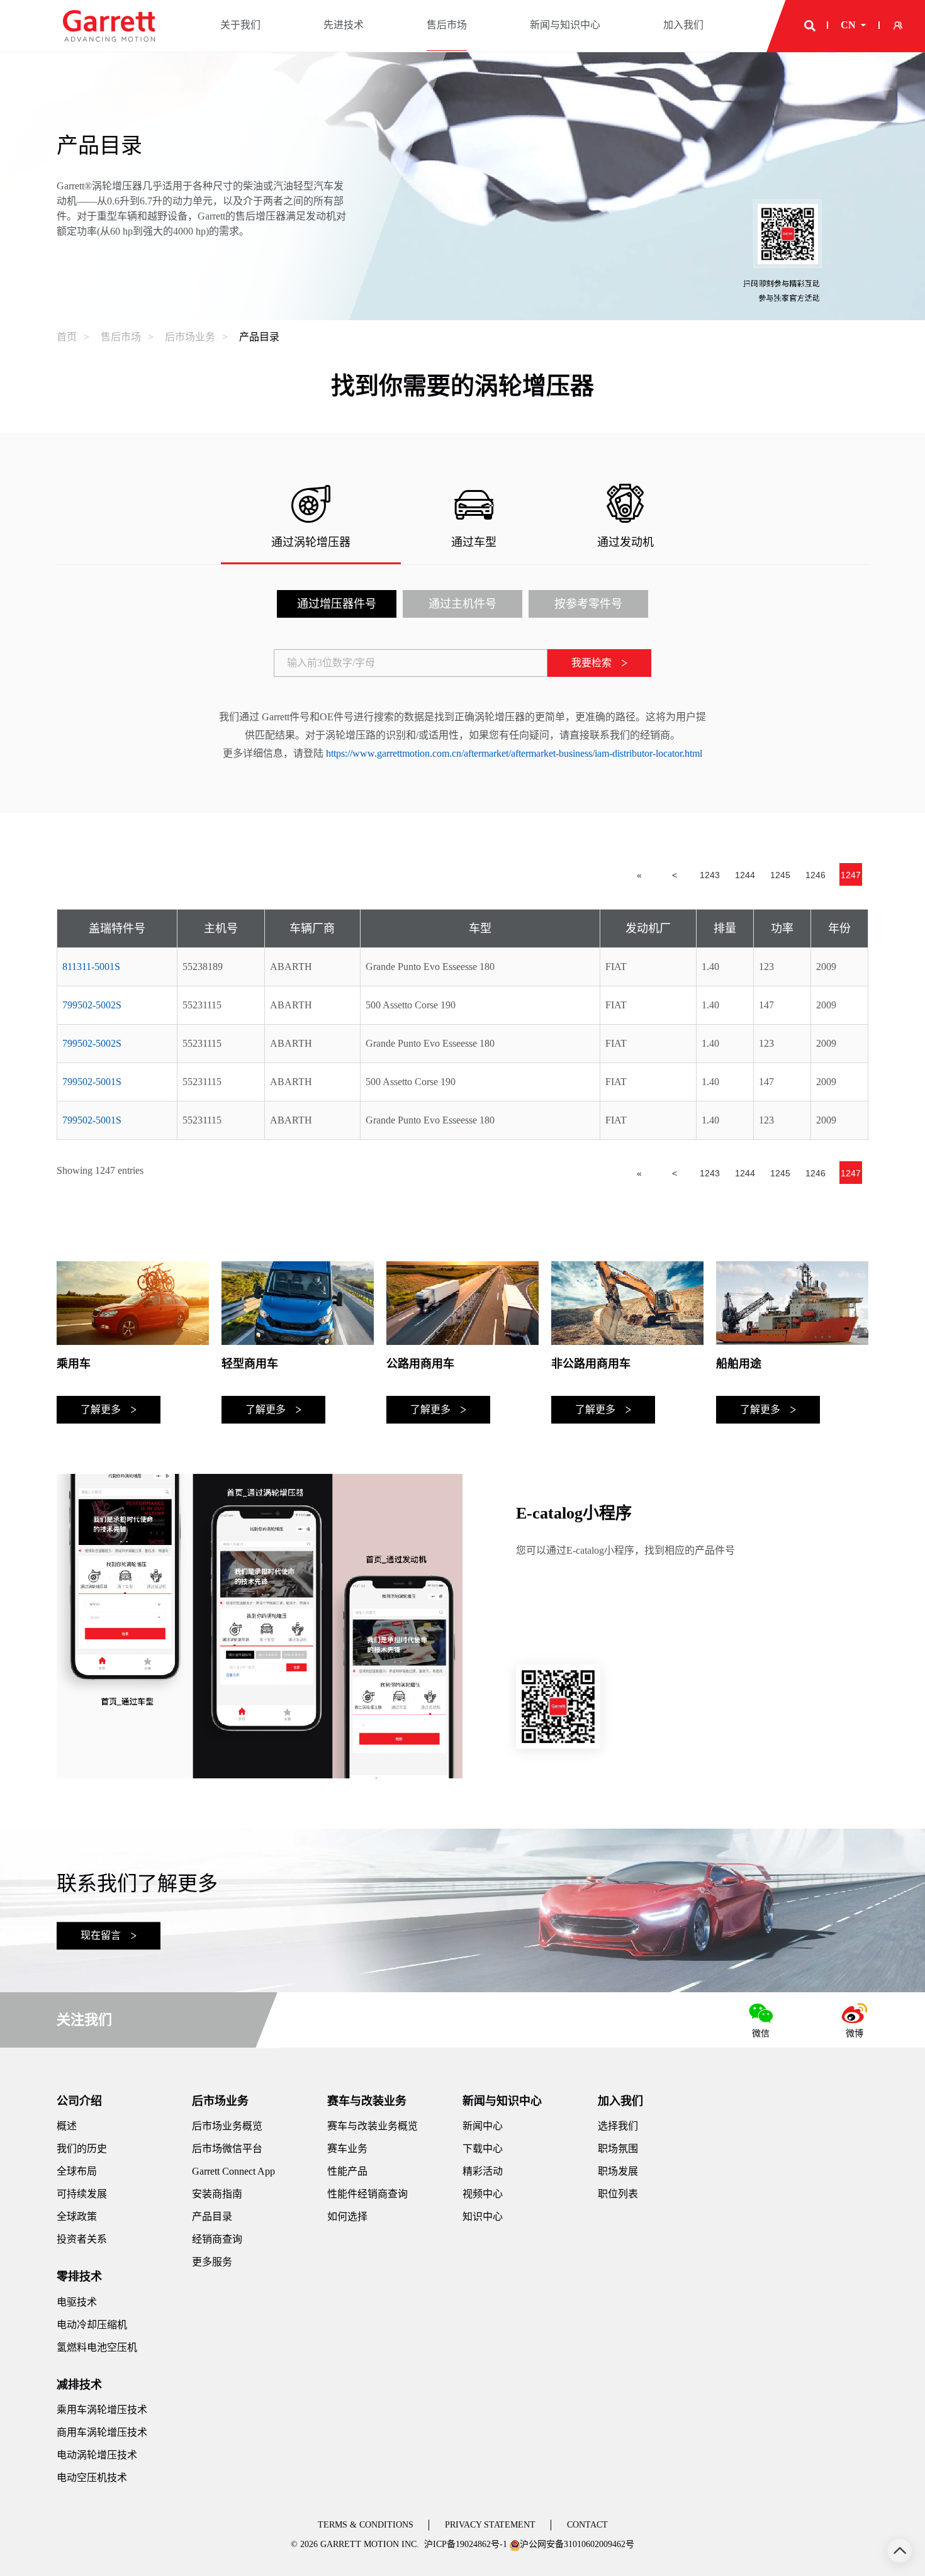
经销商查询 (217, 2239)
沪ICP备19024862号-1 (466, 2544)
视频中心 (483, 2194)
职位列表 (618, 2194)
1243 (710, 875)
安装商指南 (217, 2194)
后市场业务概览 (227, 2126)
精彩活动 (483, 2171)
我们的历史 (82, 2149)
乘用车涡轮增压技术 (102, 2410)
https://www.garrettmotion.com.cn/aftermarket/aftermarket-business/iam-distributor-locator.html (514, 753)
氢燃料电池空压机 (97, 2347)
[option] (133, 1342)
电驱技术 (77, 2302)
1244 (745, 875)
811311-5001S (91, 967)
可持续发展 (82, 2194)
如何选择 (347, 2216)
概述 (67, 2126)
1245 (780, 875)
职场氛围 (618, 2149)
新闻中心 (483, 2126)
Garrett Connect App (233, 2171)
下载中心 (483, 2149)
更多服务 (212, 2262)
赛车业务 (347, 2149)
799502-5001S (92, 1082)
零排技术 (79, 2277)
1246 (816, 875)
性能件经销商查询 (367, 2194)
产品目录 (259, 337)
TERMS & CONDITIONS (366, 2525)
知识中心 (483, 2216)
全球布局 (77, 2171)
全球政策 (77, 2216)
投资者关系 (82, 2239)
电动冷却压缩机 (92, 2325)
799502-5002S (92, 1005)
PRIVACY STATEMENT (490, 2525)
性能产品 (347, 2171)
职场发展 (618, 2171)
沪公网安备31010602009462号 (577, 2544)
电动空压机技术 (92, 2478)
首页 (67, 337)
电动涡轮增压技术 (97, 2455)
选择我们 (618, 2126)
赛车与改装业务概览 (373, 2126)
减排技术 (79, 2385)
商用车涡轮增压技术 (102, 2432)
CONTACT (587, 2525)
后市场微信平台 (227, 2149)
